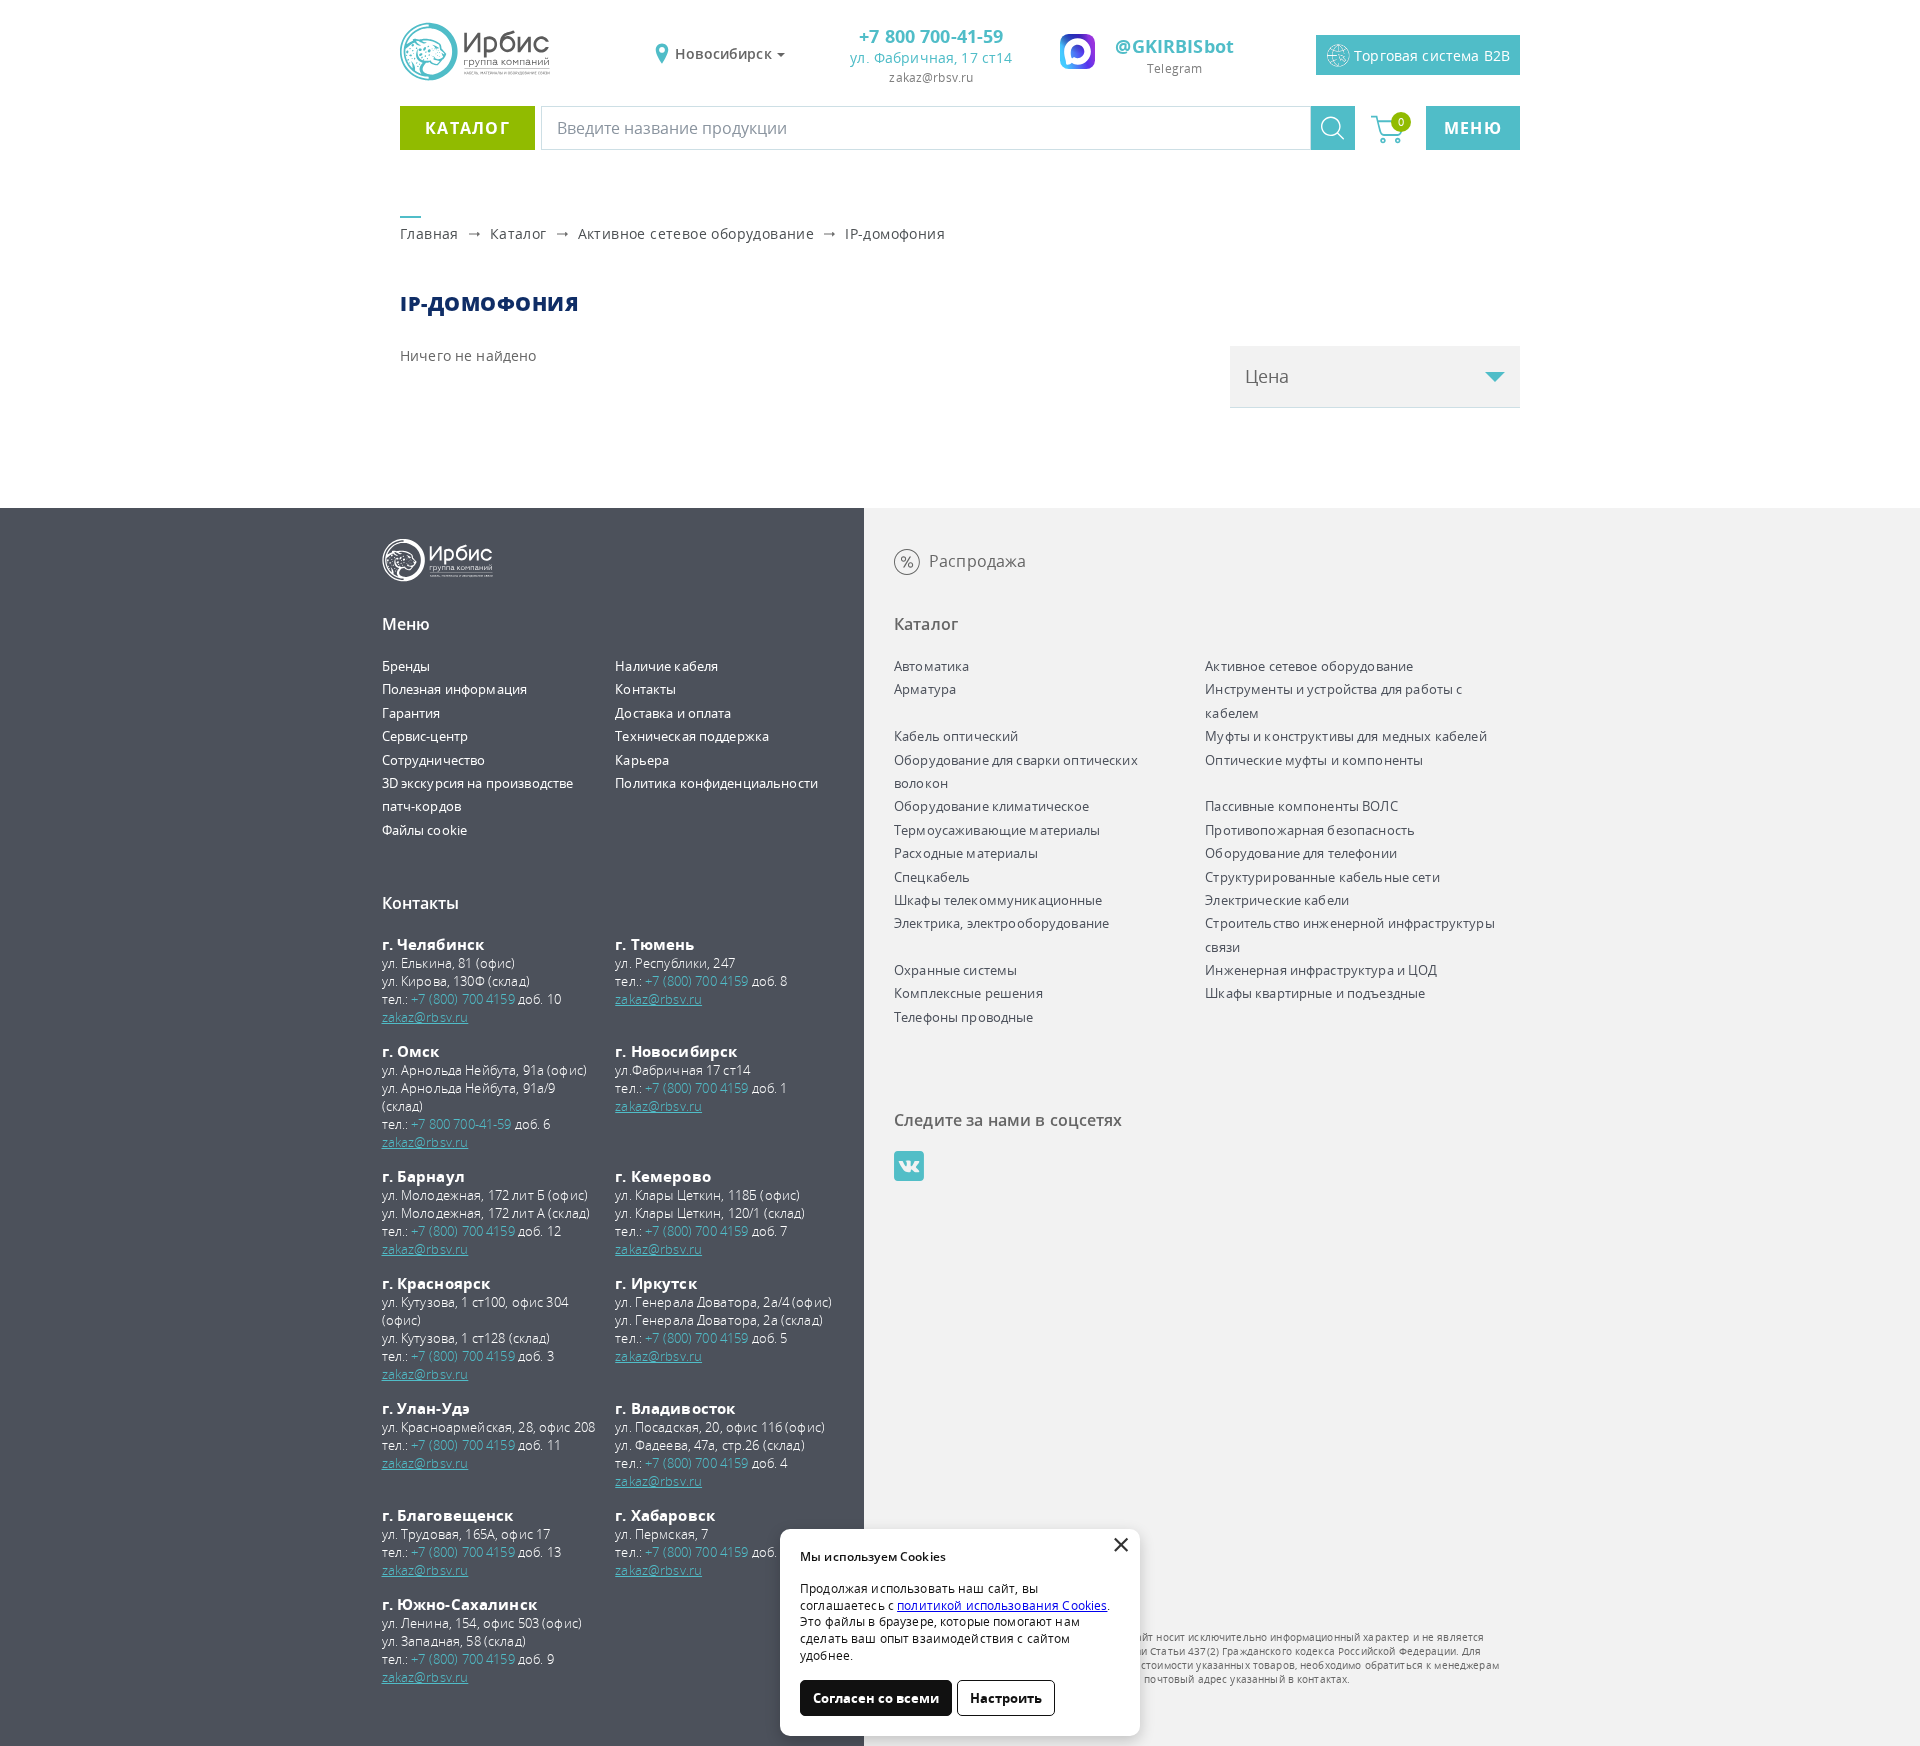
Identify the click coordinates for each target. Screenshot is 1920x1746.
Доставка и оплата (673, 713)
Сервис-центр (425, 736)
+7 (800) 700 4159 (462, 999)
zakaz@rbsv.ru (931, 77)
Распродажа (977, 561)
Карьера (642, 760)
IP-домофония (895, 233)
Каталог (467, 128)
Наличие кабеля (666, 666)
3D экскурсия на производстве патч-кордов (478, 794)
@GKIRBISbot (1174, 46)
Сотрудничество (434, 760)
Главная (429, 233)
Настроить (1006, 1698)
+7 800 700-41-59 (931, 36)
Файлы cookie (425, 830)
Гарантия (411, 713)
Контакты (645, 689)
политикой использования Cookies (1002, 1605)
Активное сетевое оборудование (696, 233)
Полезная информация (455, 689)
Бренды (406, 666)
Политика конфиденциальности (716, 783)
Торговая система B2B (1432, 55)
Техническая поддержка (692, 736)
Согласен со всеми (876, 1698)
